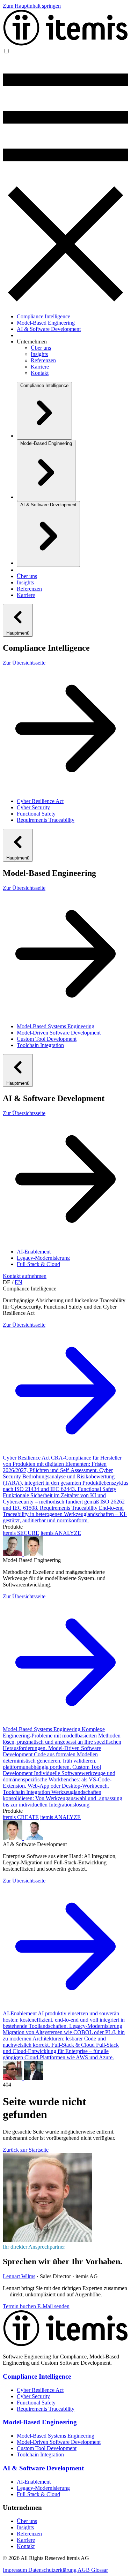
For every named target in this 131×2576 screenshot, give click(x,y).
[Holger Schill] (13, 2078)
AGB (84, 2570)
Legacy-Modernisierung (43, 1258)
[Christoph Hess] (34, 2078)
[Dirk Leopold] (13, 1554)
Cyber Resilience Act (40, 801)
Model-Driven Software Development (59, 1033)
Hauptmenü (18, 633)
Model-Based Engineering (46, 323)
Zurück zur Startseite (26, 2150)
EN (19, 1282)
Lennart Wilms (19, 2276)
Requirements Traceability (46, 820)
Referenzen (43, 360)
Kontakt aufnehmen (25, 1276)
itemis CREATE (21, 1817)
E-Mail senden (53, 2306)
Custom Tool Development (47, 1039)
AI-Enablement (34, 1252)
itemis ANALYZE (61, 1533)
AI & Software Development (49, 329)
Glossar (100, 2570)
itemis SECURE (21, 1533)
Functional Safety (36, 814)
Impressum (16, 2570)
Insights (39, 354)
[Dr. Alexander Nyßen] (34, 1554)
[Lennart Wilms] (48, 2240)
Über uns (41, 348)
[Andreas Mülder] (34, 1838)
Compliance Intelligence (43, 316)
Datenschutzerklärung (53, 2570)
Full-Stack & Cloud (38, 1264)
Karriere (40, 367)
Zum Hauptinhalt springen (32, 6)
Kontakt (40, 373)
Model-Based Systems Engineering (56, 1026)
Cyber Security (33, 807)
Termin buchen (20, 2306)
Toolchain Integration (40, 1045)
